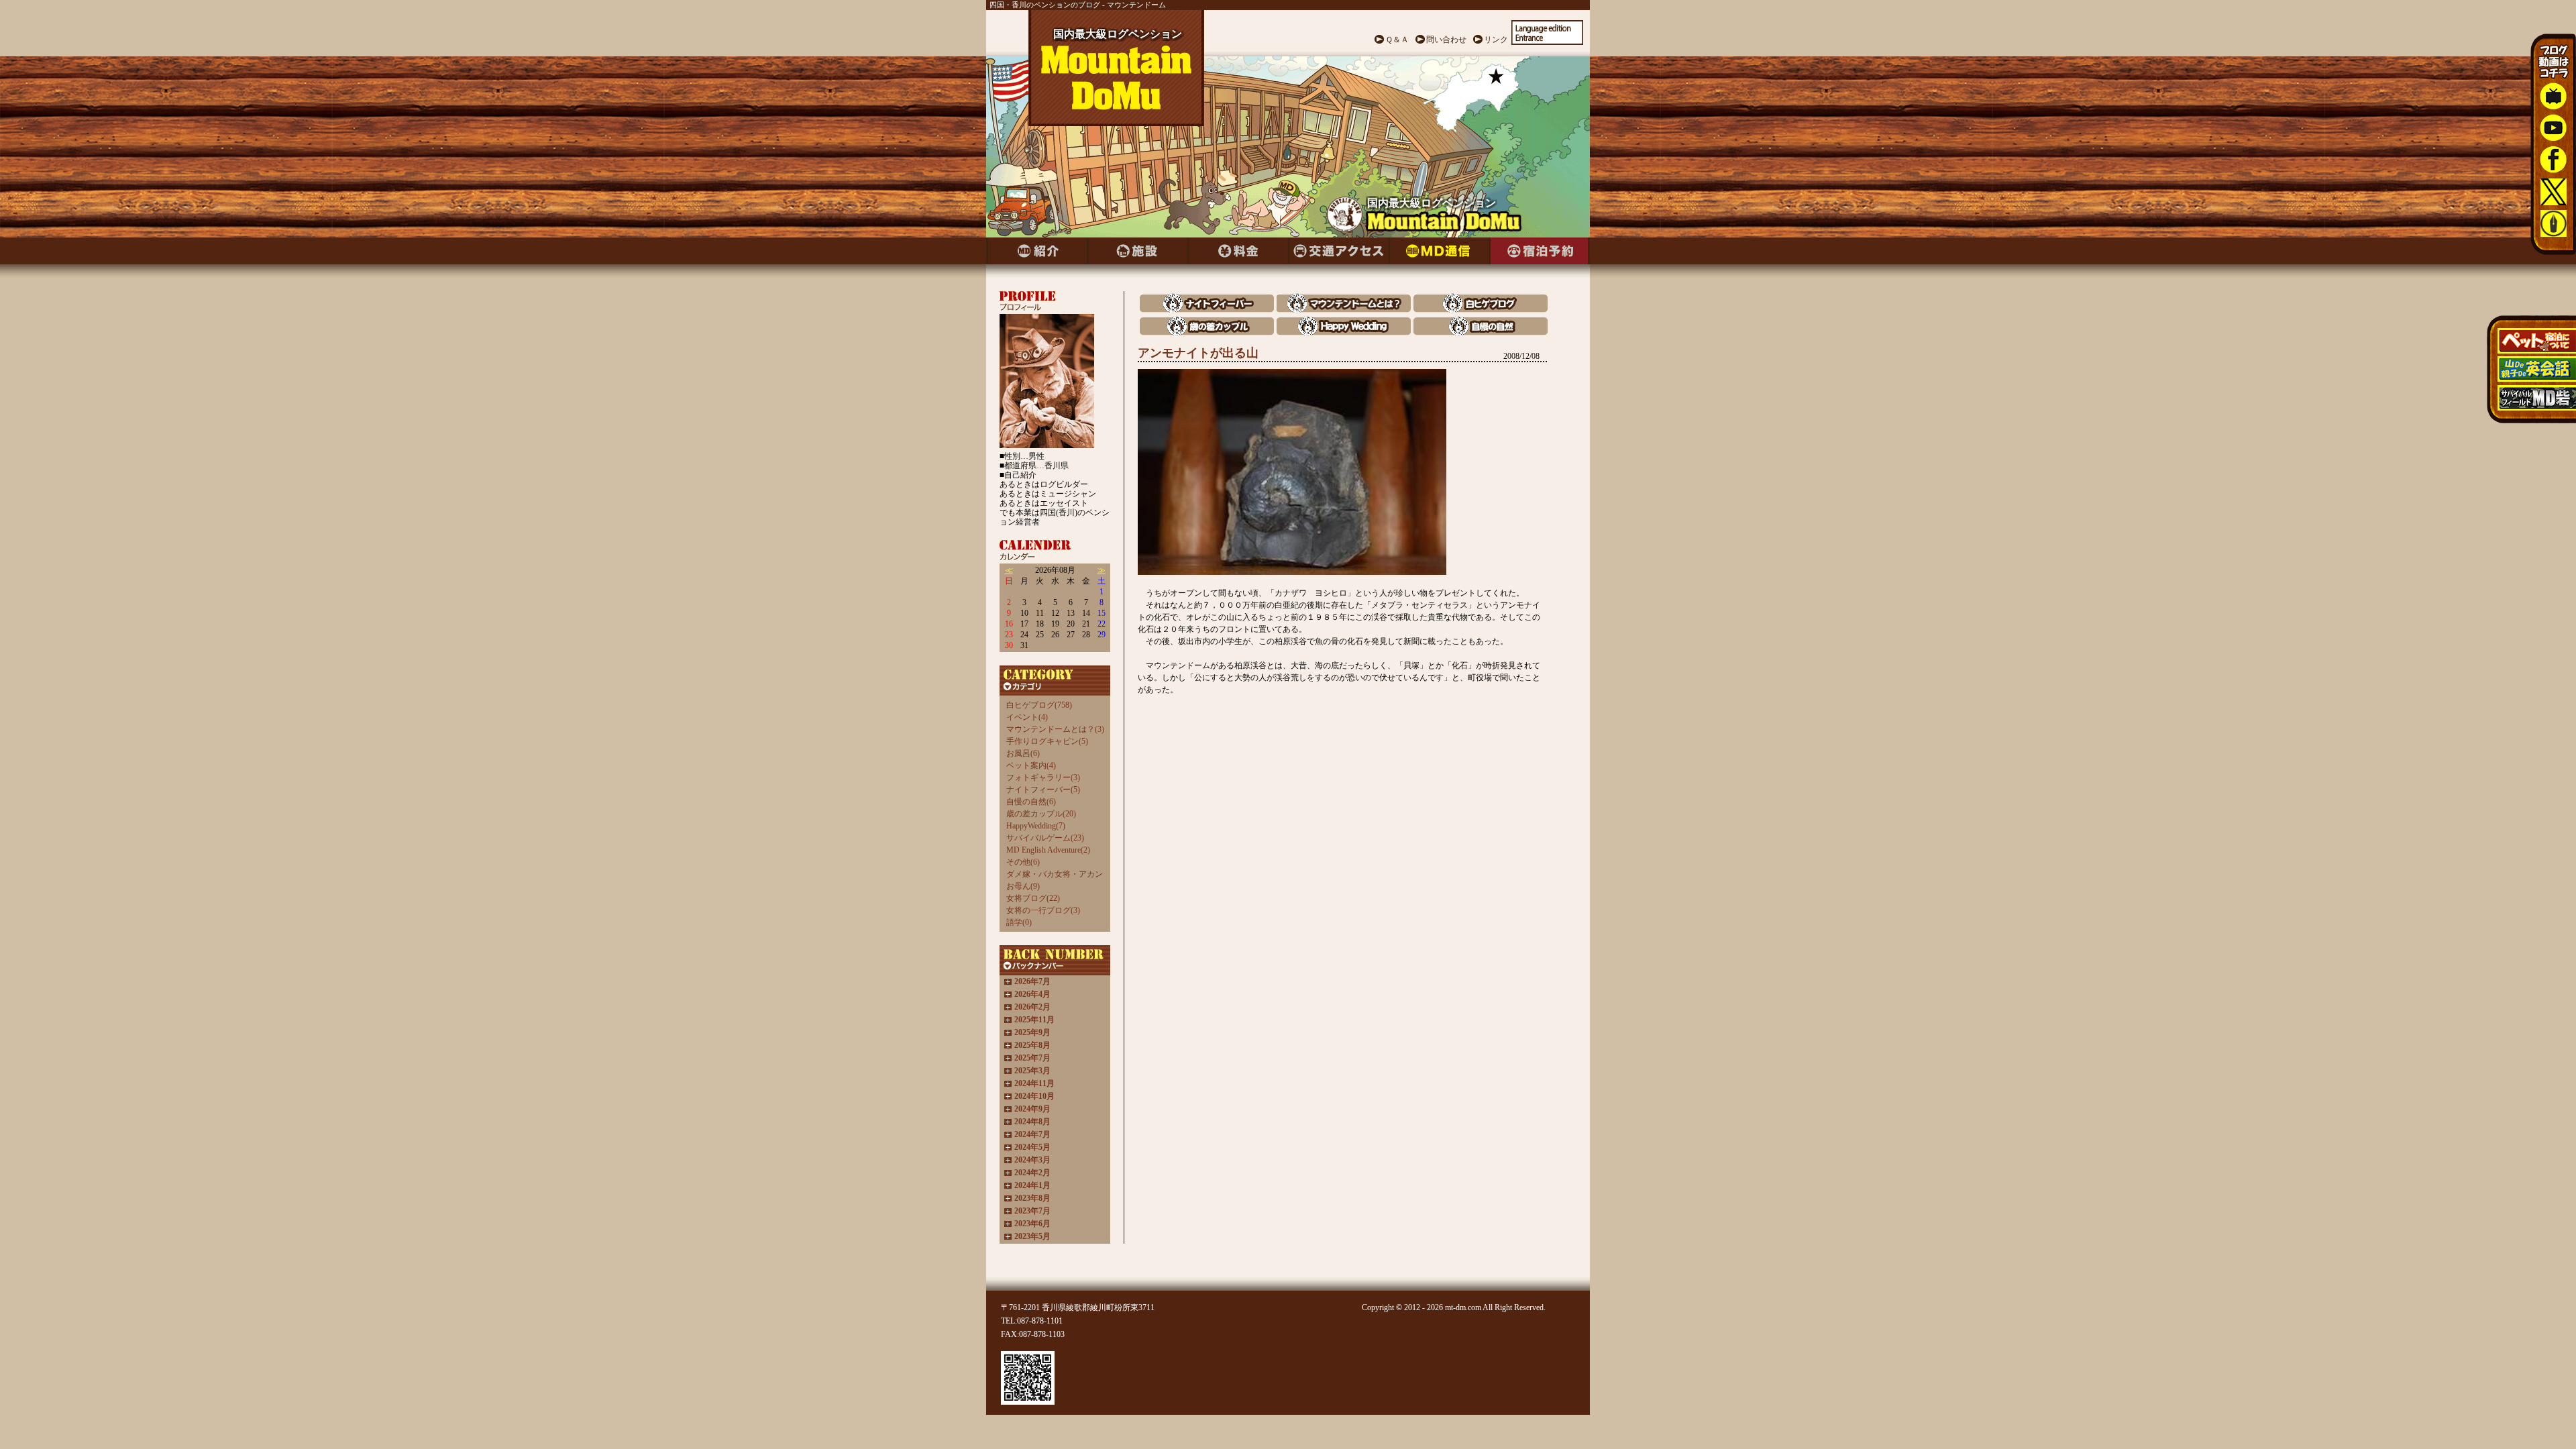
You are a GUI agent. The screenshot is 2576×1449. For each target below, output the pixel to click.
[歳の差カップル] (1207, 332)
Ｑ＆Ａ (1397, 40)
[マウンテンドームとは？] (1344, 310)
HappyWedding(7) (1036, 826)
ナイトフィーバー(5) (1043, 790)
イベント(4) (1027, 717)
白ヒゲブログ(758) (1039, 705)
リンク (1496, 40)
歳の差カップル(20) (1041, 814)
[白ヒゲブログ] (1481, 310)
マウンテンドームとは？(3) (1055, 729)
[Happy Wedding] (1344, 332)
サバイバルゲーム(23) (1045, 838)
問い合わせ (1446, 40)
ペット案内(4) (1031, 765)
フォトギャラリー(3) (1043, 777)
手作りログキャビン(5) (1047, 741)
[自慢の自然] (1481, 332)
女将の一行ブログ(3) (1043, 910)
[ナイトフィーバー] (1207, 310)
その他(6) (1023, 862)
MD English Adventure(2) (1048, 850)
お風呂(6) (1023, 753)
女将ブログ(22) (1033, 898)
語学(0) (1019, 922)
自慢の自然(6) (1031, 802)
